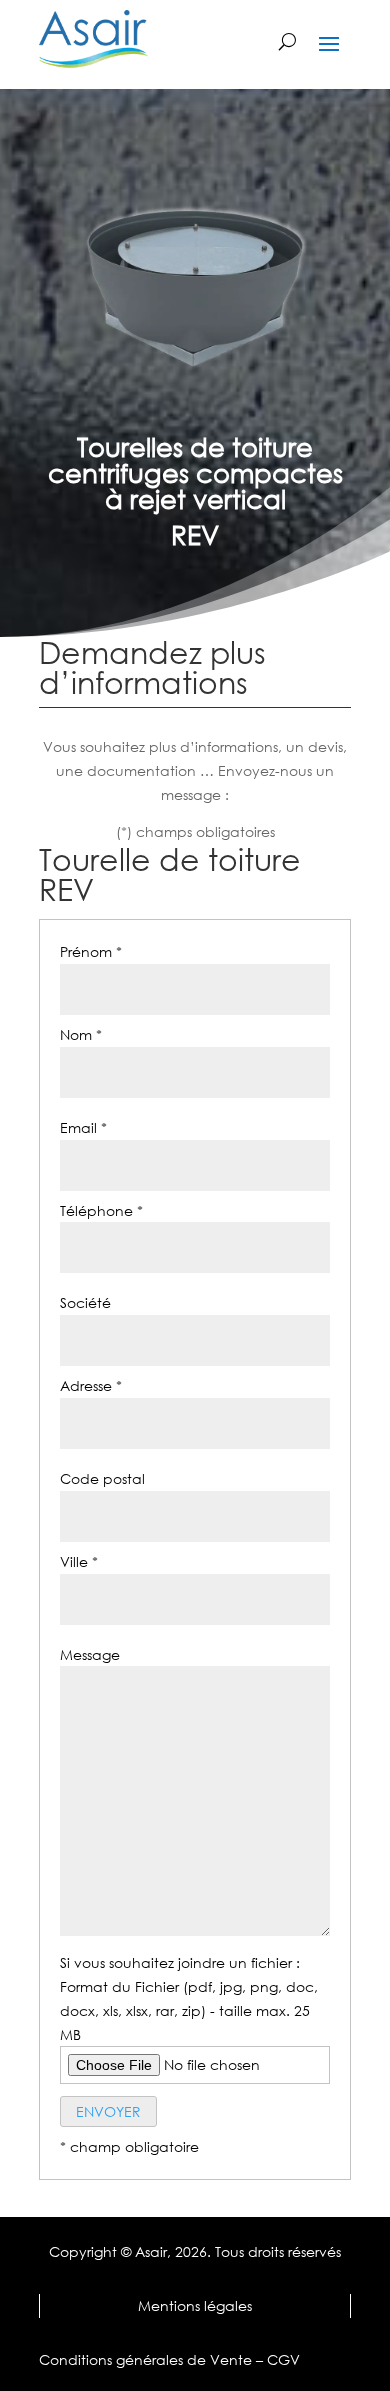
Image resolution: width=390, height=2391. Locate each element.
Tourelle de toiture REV (170, 875)
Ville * (79, 1561)
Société (85, 1302)
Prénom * (91, 951)
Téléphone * (101, 1210)
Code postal (102, 1478)
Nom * (81, 1034)
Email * (83, 1127)
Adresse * (91, 1385)
